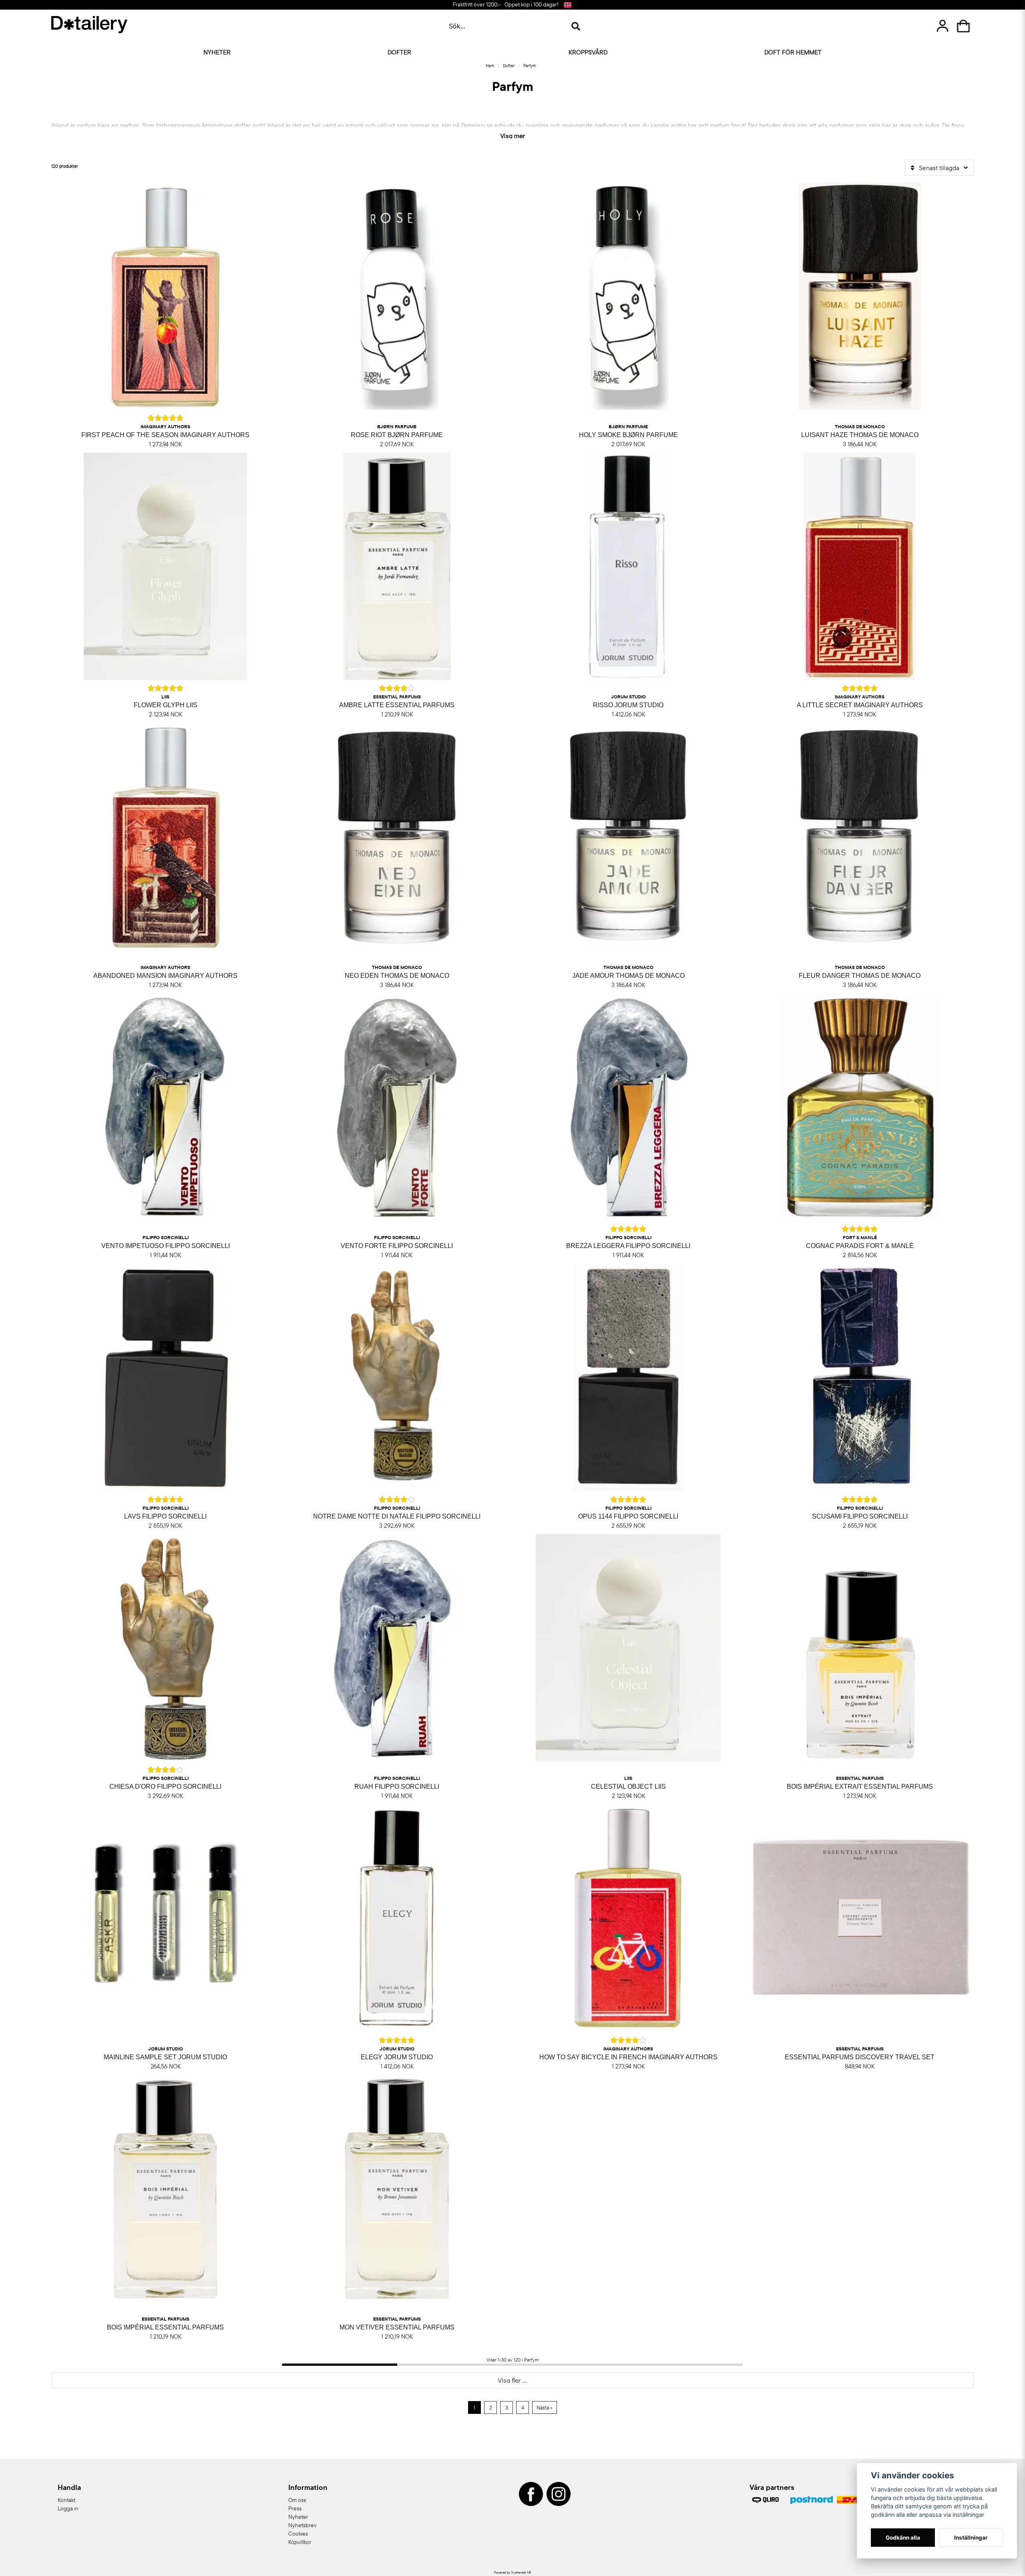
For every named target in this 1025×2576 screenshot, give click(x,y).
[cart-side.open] (963, 26)
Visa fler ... (512, 2380)
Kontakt (66, 2500)
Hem (490, 66)
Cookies (298, 2534)
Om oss (297, 2500)
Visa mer (513, 135)
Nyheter (217, 52)
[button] (567, 5)
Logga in (68, 2508)
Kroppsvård (588, 52)
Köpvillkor (300, 2542)
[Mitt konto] (943, 26)
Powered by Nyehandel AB (512, 2572)
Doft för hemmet (793, 52)
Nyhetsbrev (302, 2525)
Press (295, 2508)
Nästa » (545, 2407)
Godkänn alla (903, 2538)
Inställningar (971, 2538)
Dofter (399, 52)
